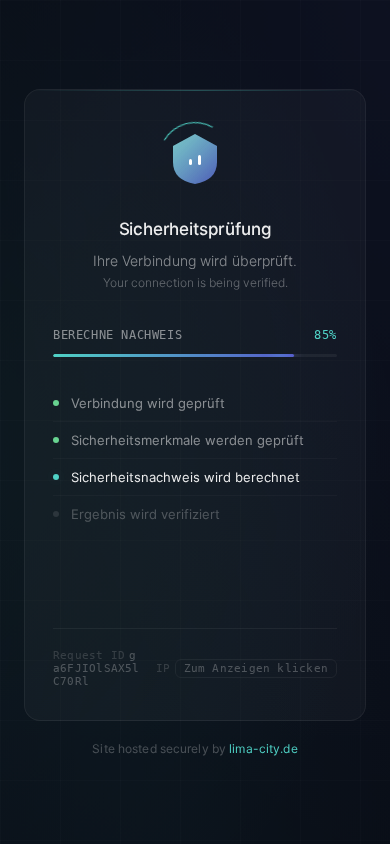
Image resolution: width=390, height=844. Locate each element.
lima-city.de (263, 747)
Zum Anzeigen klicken (256, 667)
